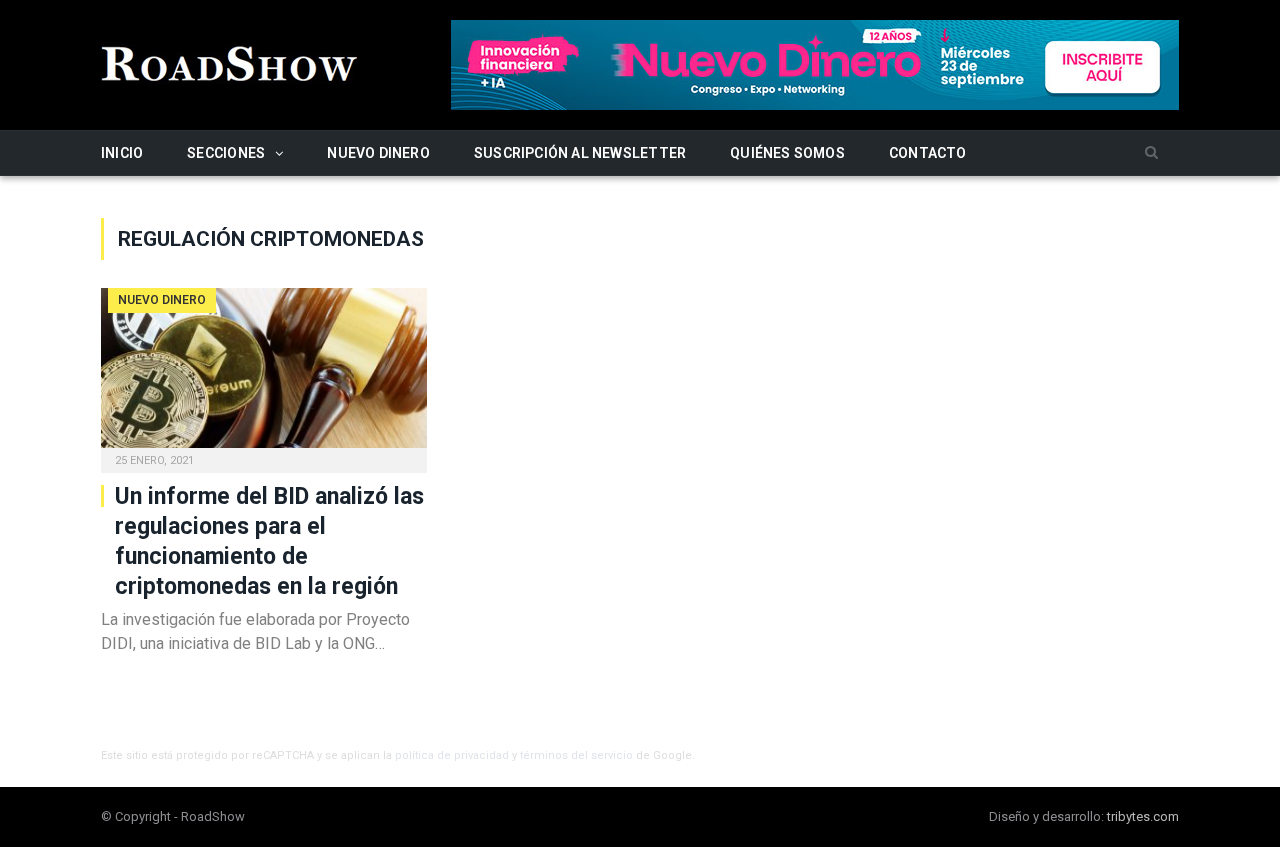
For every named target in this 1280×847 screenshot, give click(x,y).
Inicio (122, 153)
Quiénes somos (787, 153)
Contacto (928, 153)
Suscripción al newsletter (580, 153)
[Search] (1151, 153)
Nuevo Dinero (378, 153)
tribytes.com (1143, 816)
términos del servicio (576, 755)
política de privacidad (452, 755)
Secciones (226, 153)
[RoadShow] (230, 61)
